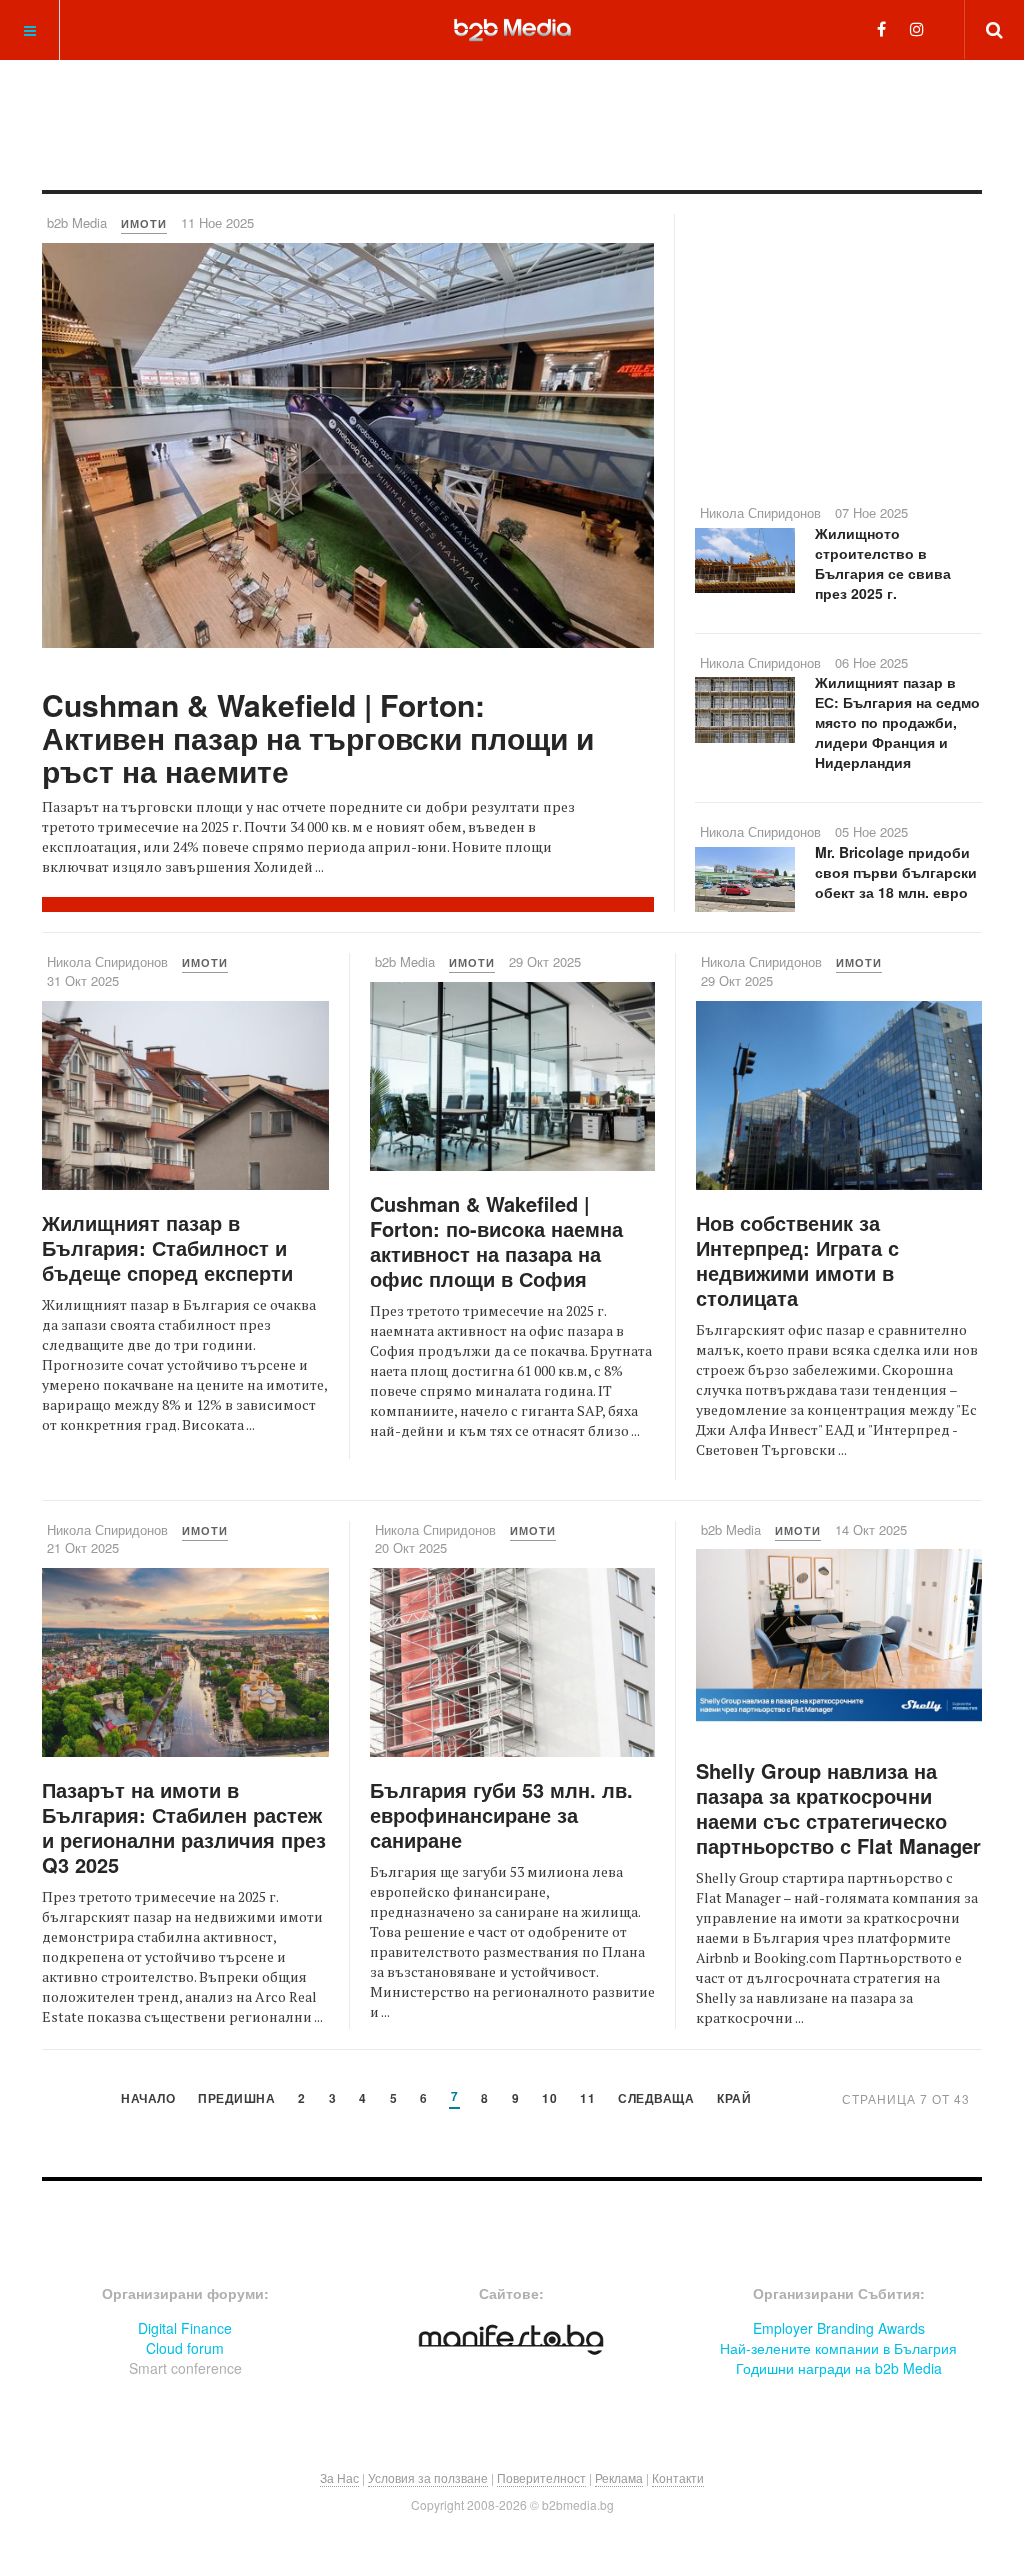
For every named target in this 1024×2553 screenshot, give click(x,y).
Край (734, 2099)
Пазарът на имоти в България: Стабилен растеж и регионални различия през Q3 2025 (184, 1827)
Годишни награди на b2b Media (839, 2368)
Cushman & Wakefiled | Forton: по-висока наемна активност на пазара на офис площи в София (496, 1241)
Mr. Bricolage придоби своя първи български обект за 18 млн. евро (896, 872)
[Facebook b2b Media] (881, 28)
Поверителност (541, 2477)
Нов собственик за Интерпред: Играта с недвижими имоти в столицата (797, 1260)
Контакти (678, 2477)
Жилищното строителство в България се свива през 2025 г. (883, 563)
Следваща (656, 2099)
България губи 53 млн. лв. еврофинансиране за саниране (501, 1814)
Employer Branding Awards (839, 2328)
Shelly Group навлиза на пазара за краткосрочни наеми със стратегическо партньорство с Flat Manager (838, 1808)
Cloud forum (185, 2348)
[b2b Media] (512, 29)
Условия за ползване (428, 2477)
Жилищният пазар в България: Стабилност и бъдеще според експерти (167, 1247)
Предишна (236, 2099)
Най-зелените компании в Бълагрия (838, 2348)
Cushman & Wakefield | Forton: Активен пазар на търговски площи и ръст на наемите (318, 737)
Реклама (619, 2477)
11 (587, 2099)
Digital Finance (185, 2328)
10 (549, 2099)
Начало (148, 2099)
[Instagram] (917, 28)
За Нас (339, 2477)
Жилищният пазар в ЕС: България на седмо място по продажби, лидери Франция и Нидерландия (897, 722)
